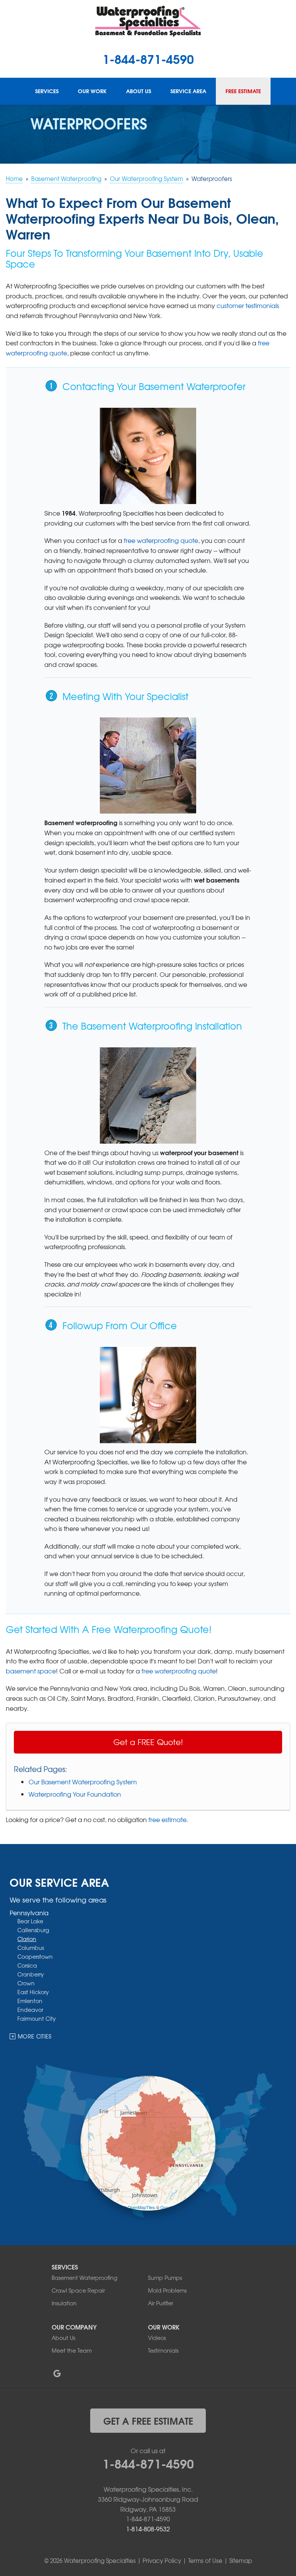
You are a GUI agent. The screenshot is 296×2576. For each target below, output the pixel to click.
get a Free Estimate (148, 2420)
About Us (139, 91)
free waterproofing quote (161, 540)
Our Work (92, 91)
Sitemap (241, 2561)
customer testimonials (248, 305)
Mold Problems (167, 2290)
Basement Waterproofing (84, 2278)
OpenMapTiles (141, 2207)
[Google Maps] (57, 2373)
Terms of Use (205, 2561)
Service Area (188, 91)
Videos (157, 2338)
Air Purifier (161, 2303)
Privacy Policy (162, 2561)
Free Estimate (243, 91)
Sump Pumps (165, 2278)
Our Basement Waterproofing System (83, 1782)
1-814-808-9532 (148, 2529)
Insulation (64, 2303)
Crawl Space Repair (78, 2290)
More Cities (35, 2036)
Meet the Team (72, 2350)
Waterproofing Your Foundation (75, 1794)
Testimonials (163, 2350)
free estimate (167, 1819)
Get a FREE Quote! (148, 1742)
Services (47, 91)
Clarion (27, 1939)
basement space (31, 1671)
